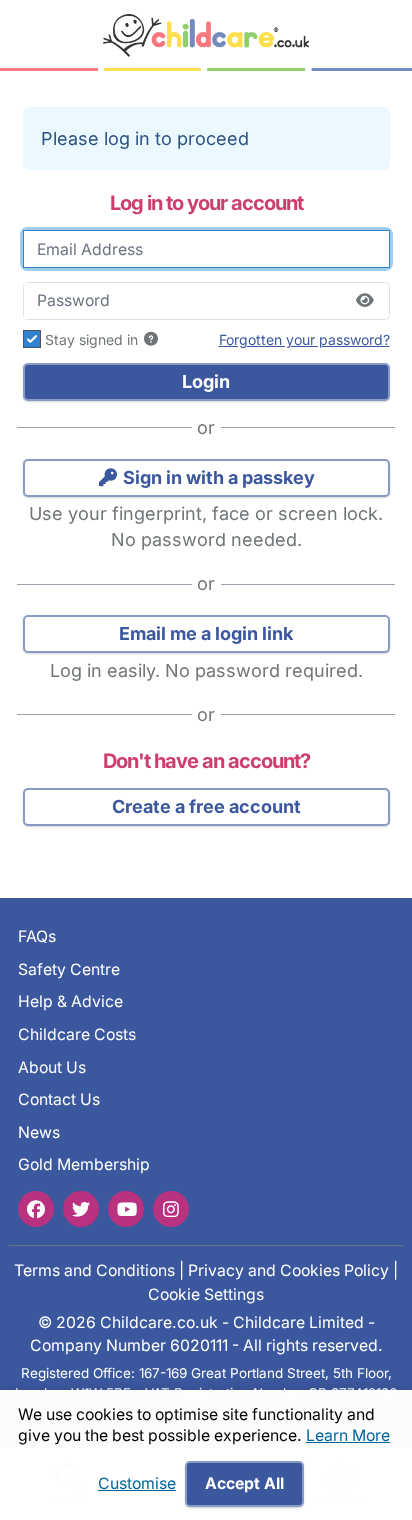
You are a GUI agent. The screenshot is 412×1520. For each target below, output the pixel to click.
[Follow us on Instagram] (171, 1208)
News (39, 1132)
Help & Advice (70, 1001)
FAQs (37, 936)
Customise (137, 1483)
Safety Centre (69, 969)
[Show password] (365, 301)
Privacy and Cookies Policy (288, 1270)
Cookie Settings (206, 1294)
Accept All (244, 1483)
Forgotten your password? (304, 339)
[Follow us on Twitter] (81, 1208)
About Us (52, 1066)
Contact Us (59, 1099)
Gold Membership (84, 1164)
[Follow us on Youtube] (126, 1208)
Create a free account (206, 806)
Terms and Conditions (94, 1270)
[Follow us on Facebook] (36, 1208)
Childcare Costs (77, 1034)
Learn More (348, 1435)
